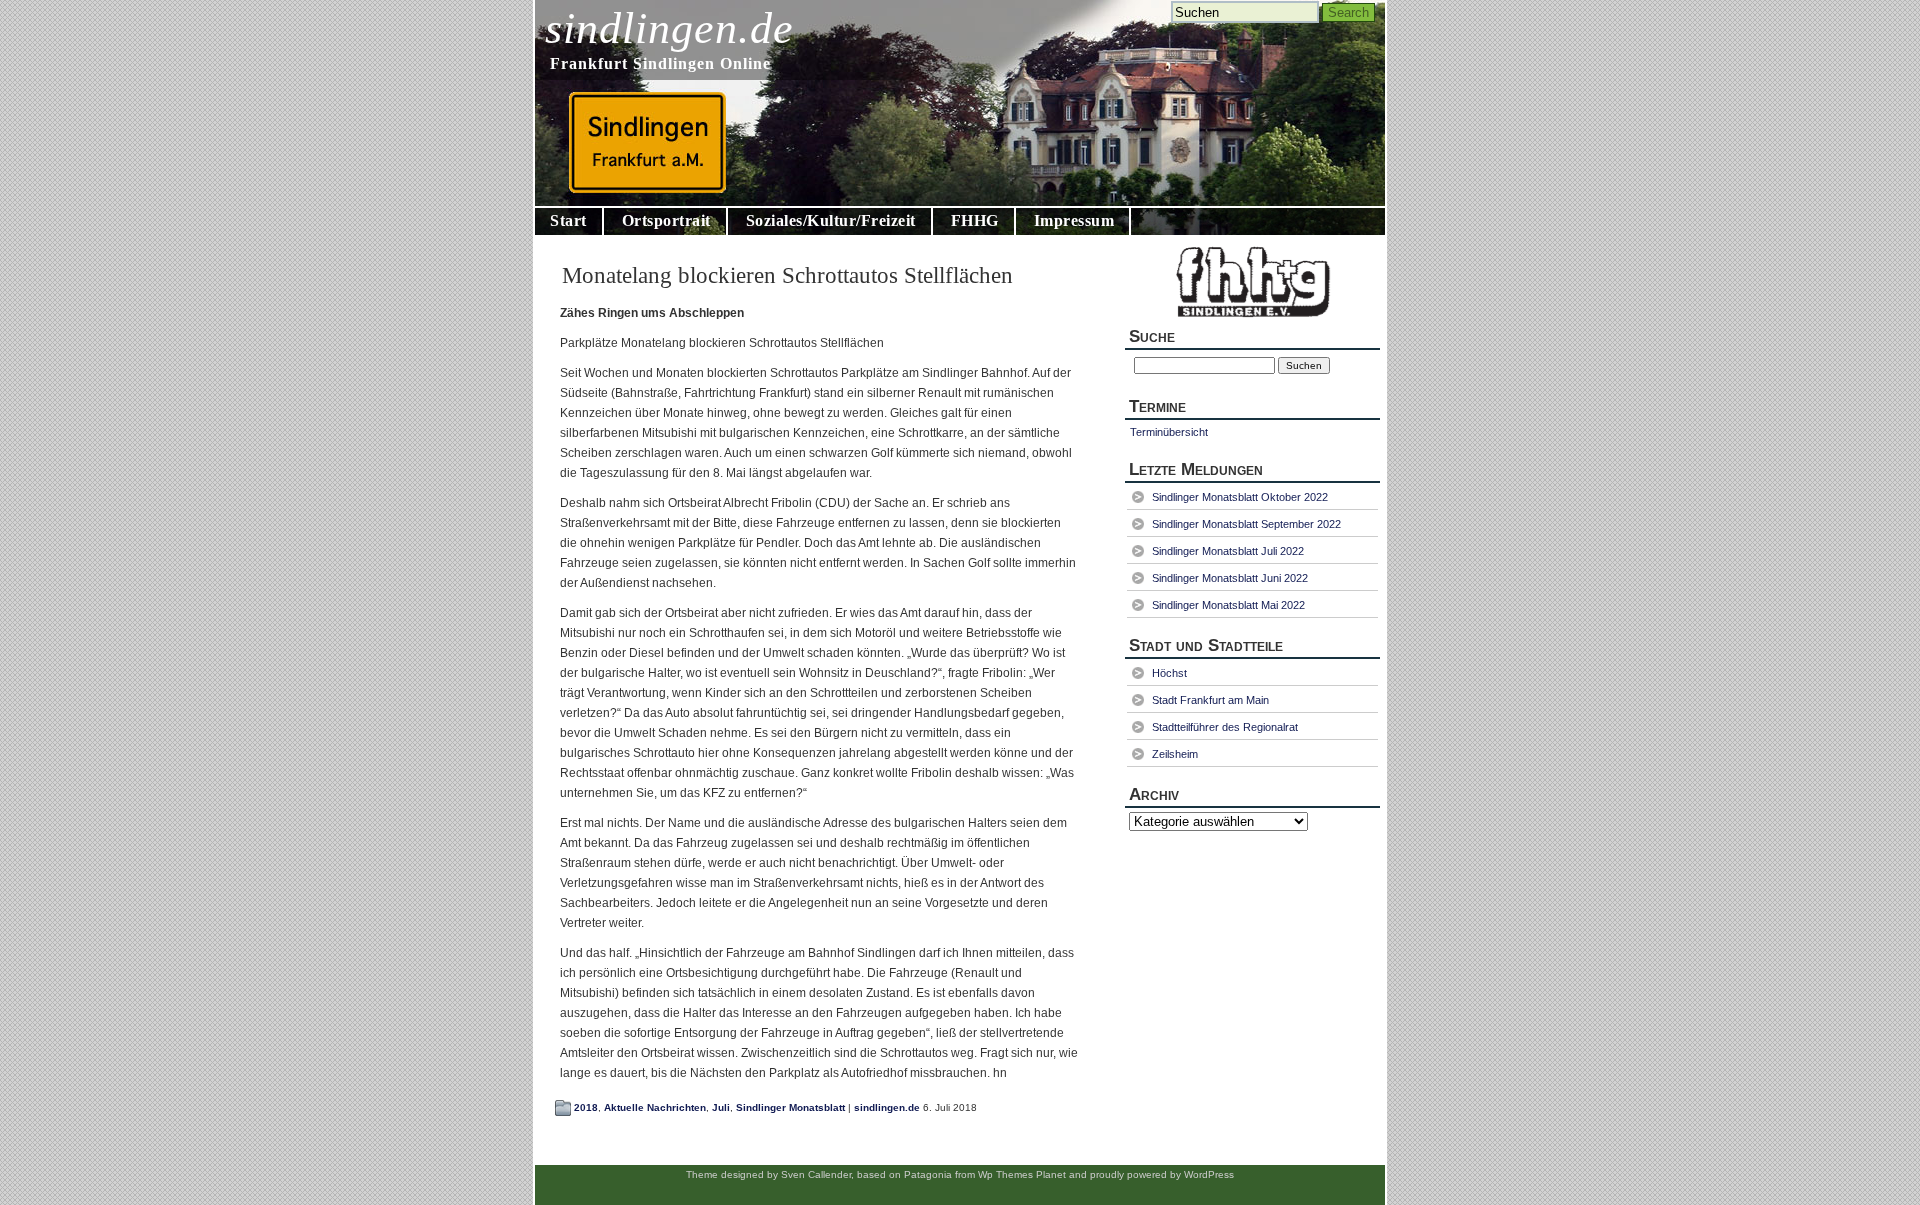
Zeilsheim (1175, 754)
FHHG (975, 220)
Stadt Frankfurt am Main (1210, 700)
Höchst (1169, 673)
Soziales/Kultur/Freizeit (831, 220)
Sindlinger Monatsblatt (790, 1107)
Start (568, 220)
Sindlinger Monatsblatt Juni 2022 (1230, 578)
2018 (586, 1107)
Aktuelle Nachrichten (655, 1107)
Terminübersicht (1169, 432)
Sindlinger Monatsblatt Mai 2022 (1228, 605)
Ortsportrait (666, 220)
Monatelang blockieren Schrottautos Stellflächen (787, 275)
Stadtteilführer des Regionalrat (1225, 727)
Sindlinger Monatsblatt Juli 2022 (1228, 551)
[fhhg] (1252, 321)
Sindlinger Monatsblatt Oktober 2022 (1240, 497)
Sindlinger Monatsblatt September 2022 (1246, 524)
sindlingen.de (669, 28)
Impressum (1074, 220)
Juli (721, 1107)
